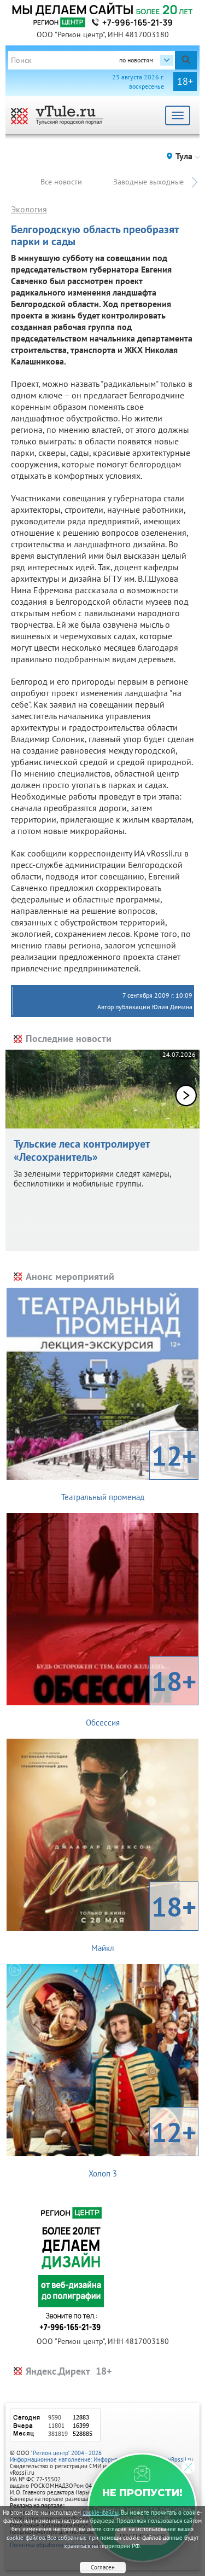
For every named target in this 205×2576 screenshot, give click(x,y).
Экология (29, 209)
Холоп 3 (143, 2146)
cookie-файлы (101, 2513)
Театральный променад (129, 1470)
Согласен (103, 2567)
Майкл (144, 1921)
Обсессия (141, 1695)
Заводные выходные (148, 182)
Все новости (61, 182)
